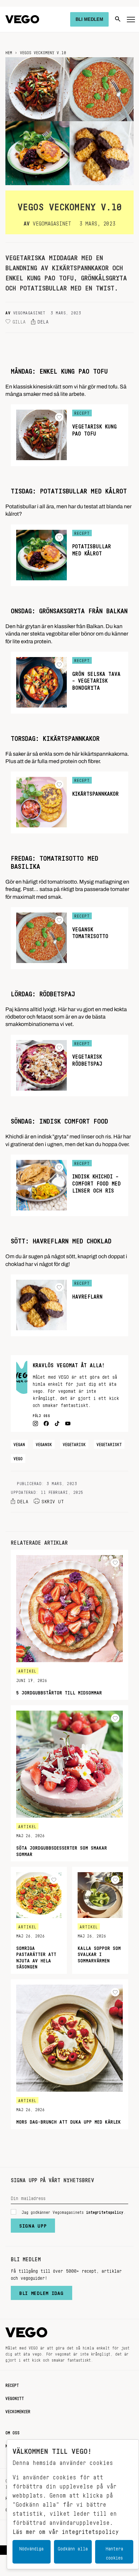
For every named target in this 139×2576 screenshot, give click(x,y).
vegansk (44, 1443)
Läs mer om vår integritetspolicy (66, 2530)
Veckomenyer (18, 2410)
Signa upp (33, 2224)
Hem (9, 51)
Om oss (12, 2432)
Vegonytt (15, 2397)
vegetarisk (74, 1443)
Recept (12, 2384)
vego (18, 1457)
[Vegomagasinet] (22, 19)
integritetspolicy (105, 2211)
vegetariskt (109, 1443)
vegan (19, 1443)
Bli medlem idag (41, 2292)
